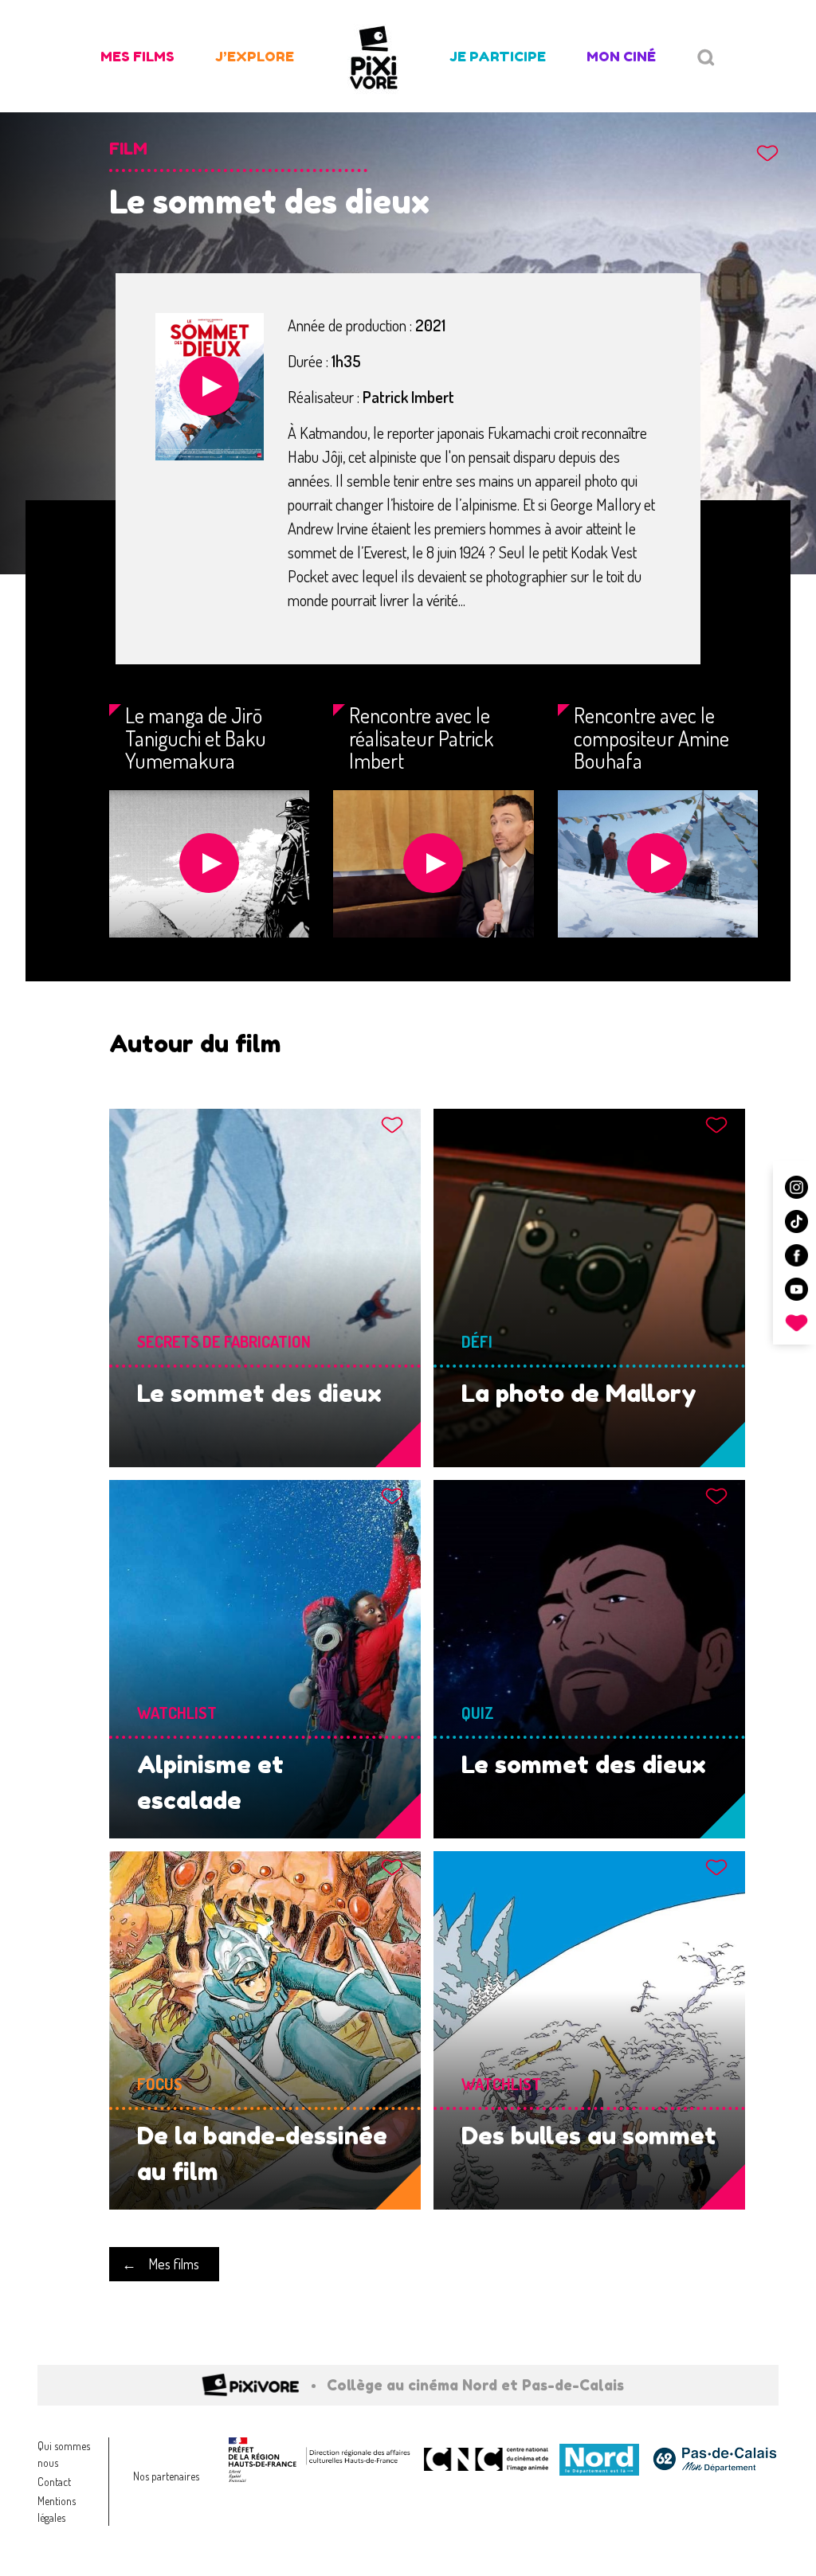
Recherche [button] (706, 58)
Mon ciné (621, 56)
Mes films (137, 56)
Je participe (498, 56)
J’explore (255, 56)
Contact (54, 2482)
